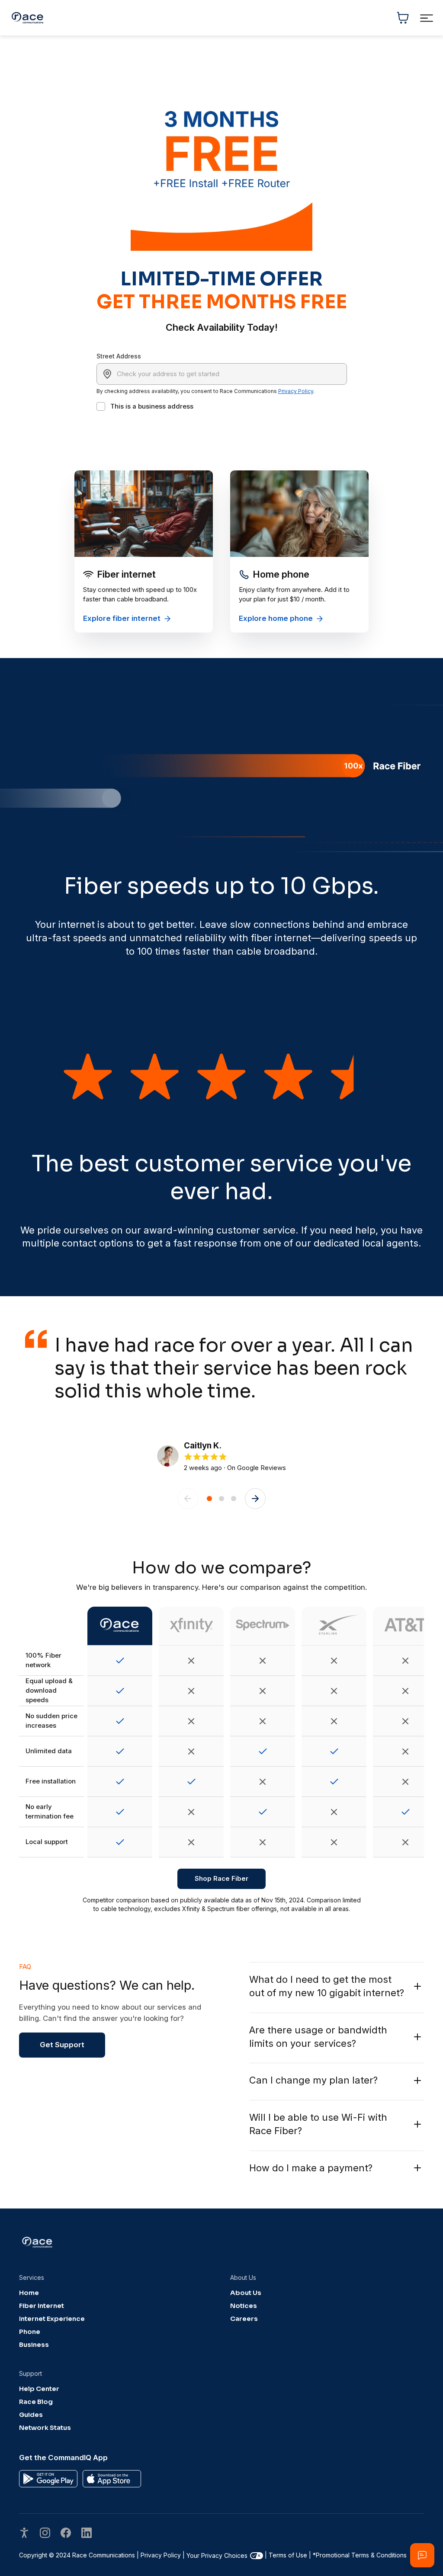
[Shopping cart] (403, 18)
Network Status (45, 2428)
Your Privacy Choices (217, 2555)
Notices (244, 2306)
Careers (244, 2319)
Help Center (39, 2389)
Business (34, 2345)
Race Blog (36, 2402)
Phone (30, 2332)
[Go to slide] (209, 1499)
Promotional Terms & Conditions (360, 2555)
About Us (246, 2293)
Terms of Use (288, 2555)
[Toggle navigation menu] (426, 18)
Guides (31, 2415)
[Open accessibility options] (24, 2534)
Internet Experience (52, 2319)
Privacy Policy (296, 391)
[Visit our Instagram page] (45, 2534)
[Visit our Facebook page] (66, 2534)
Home (29, 2293)
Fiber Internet (42, 2306)
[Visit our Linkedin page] (87, 2534)
